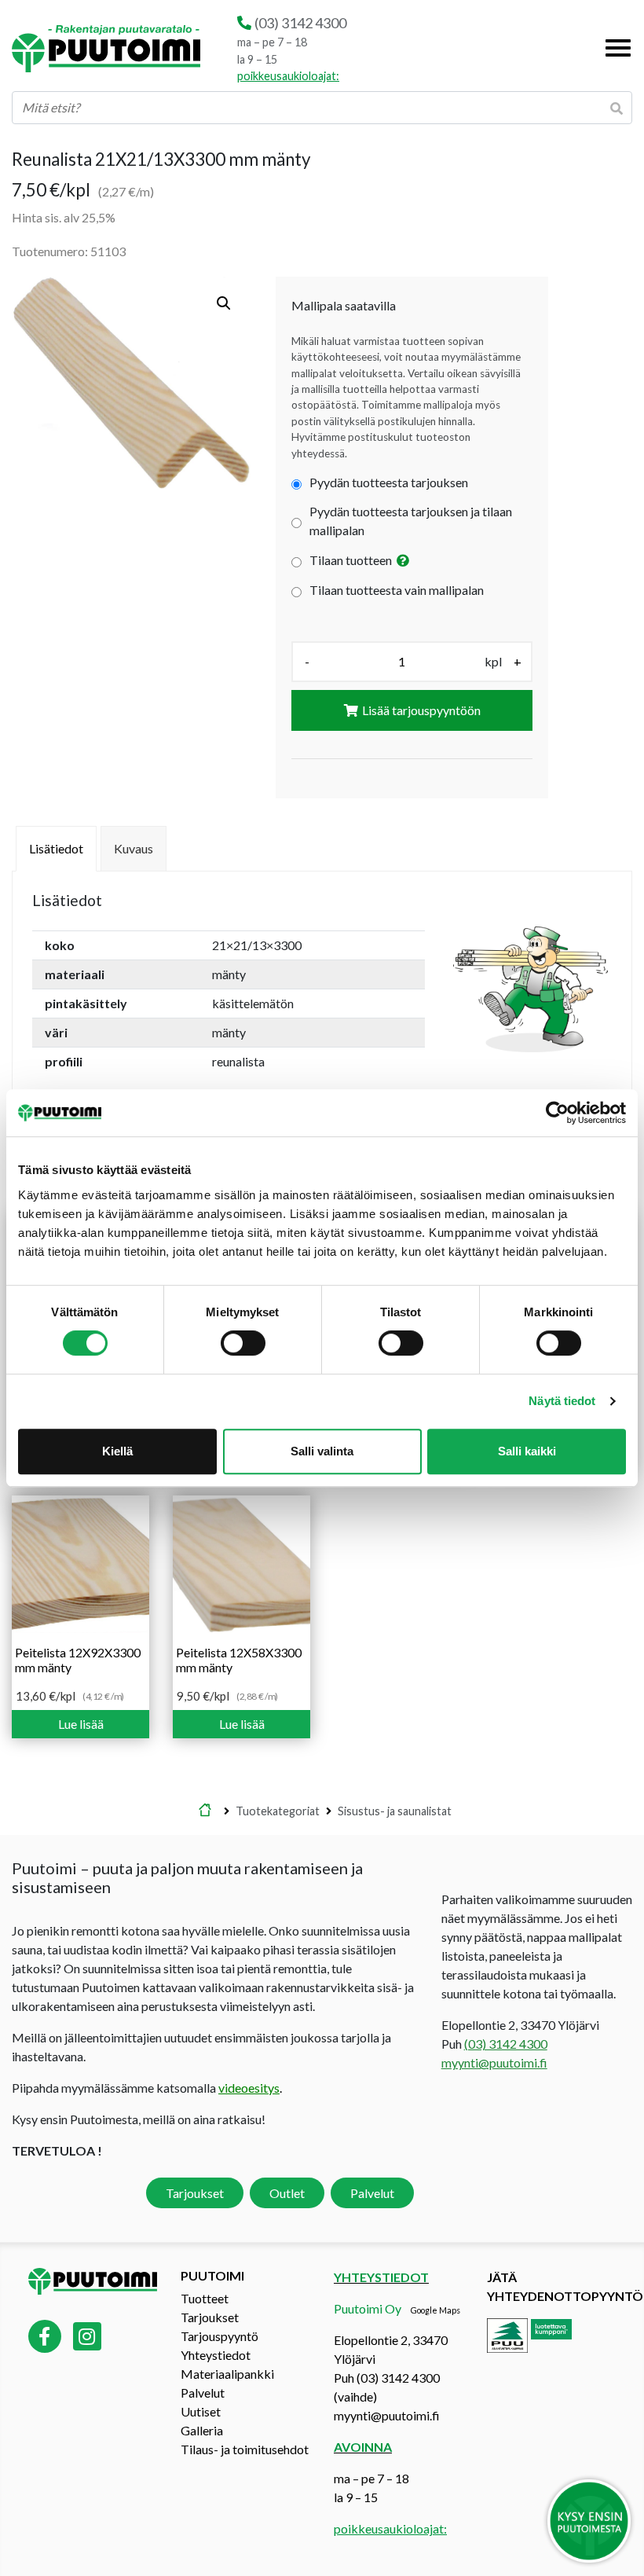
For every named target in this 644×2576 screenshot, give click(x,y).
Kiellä (117, 1451)
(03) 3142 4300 (300, 23)
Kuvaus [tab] (134, 848)
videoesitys (249, 2088)
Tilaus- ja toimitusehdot (245, 2449)
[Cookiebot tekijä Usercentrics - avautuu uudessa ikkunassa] (557, 1113)
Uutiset (201, 2411)
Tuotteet (205, 2298)
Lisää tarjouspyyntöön (421, 710)
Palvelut (372, 2193)
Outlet (287, 2193)
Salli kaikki (527, 1451)
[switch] (243, 1343)
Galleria (202, 2430)
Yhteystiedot (216, 2355)
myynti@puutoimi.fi (494, 2062)
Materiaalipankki (227, 2374)
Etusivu (205, 1811)
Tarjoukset (195, 2193)
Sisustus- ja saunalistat (395, 1811)
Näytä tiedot (562, 1401)
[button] (224, 303)
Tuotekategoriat (278, 1811)
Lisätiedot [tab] (56, 848)
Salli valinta (322, 1451)
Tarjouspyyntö (220, 2336)
